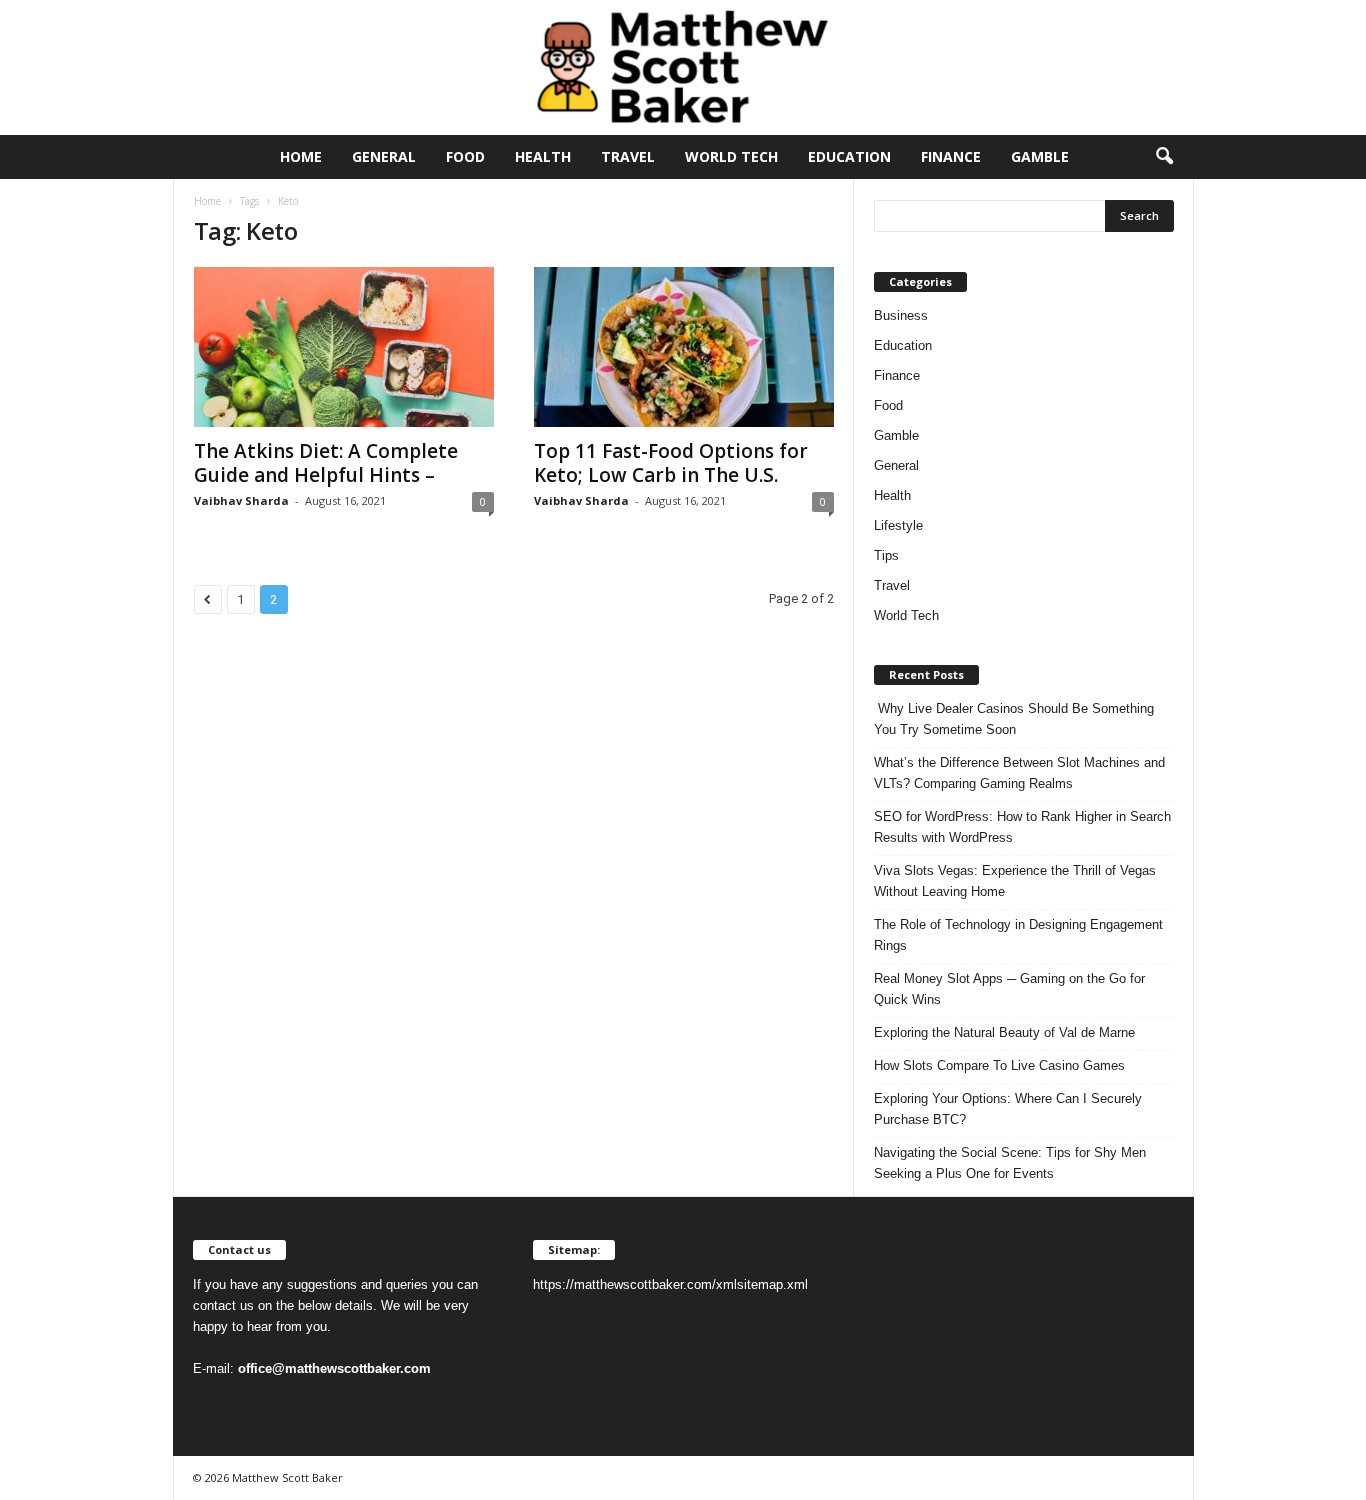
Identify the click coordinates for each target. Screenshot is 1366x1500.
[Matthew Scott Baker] (683, 67)
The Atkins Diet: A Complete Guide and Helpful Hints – (326, 463)
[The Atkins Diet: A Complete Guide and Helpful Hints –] (344, 347)
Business (901, 315)
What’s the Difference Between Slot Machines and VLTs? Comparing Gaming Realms (1019, 773)
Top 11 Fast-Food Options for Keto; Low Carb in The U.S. (671, 463)
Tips (886, 555)
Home (301, 156)
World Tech (731, 156)
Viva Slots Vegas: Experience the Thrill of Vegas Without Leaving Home (1015, 881)
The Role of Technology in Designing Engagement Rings (1018, 935)
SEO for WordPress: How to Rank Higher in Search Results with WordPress (1022, 827)
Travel (628, 156)
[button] (1164, 157)
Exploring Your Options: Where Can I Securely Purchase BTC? (1008, 1109)
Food (465, 156)
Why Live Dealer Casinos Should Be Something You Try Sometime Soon (1014, 719)
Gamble (1040, 156)
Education (849, 156)
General (384, 156)
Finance (951, 156)
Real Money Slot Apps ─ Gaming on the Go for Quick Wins (1009, 989)
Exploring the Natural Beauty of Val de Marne (1004, 1032)
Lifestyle (898, 525)
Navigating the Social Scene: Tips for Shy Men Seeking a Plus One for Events (1010, 1163)
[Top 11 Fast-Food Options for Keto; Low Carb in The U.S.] (684, 347)
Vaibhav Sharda (241, 500)
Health (543, 156)
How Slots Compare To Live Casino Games (999, 1065)
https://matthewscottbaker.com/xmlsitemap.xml (670, 1284)
